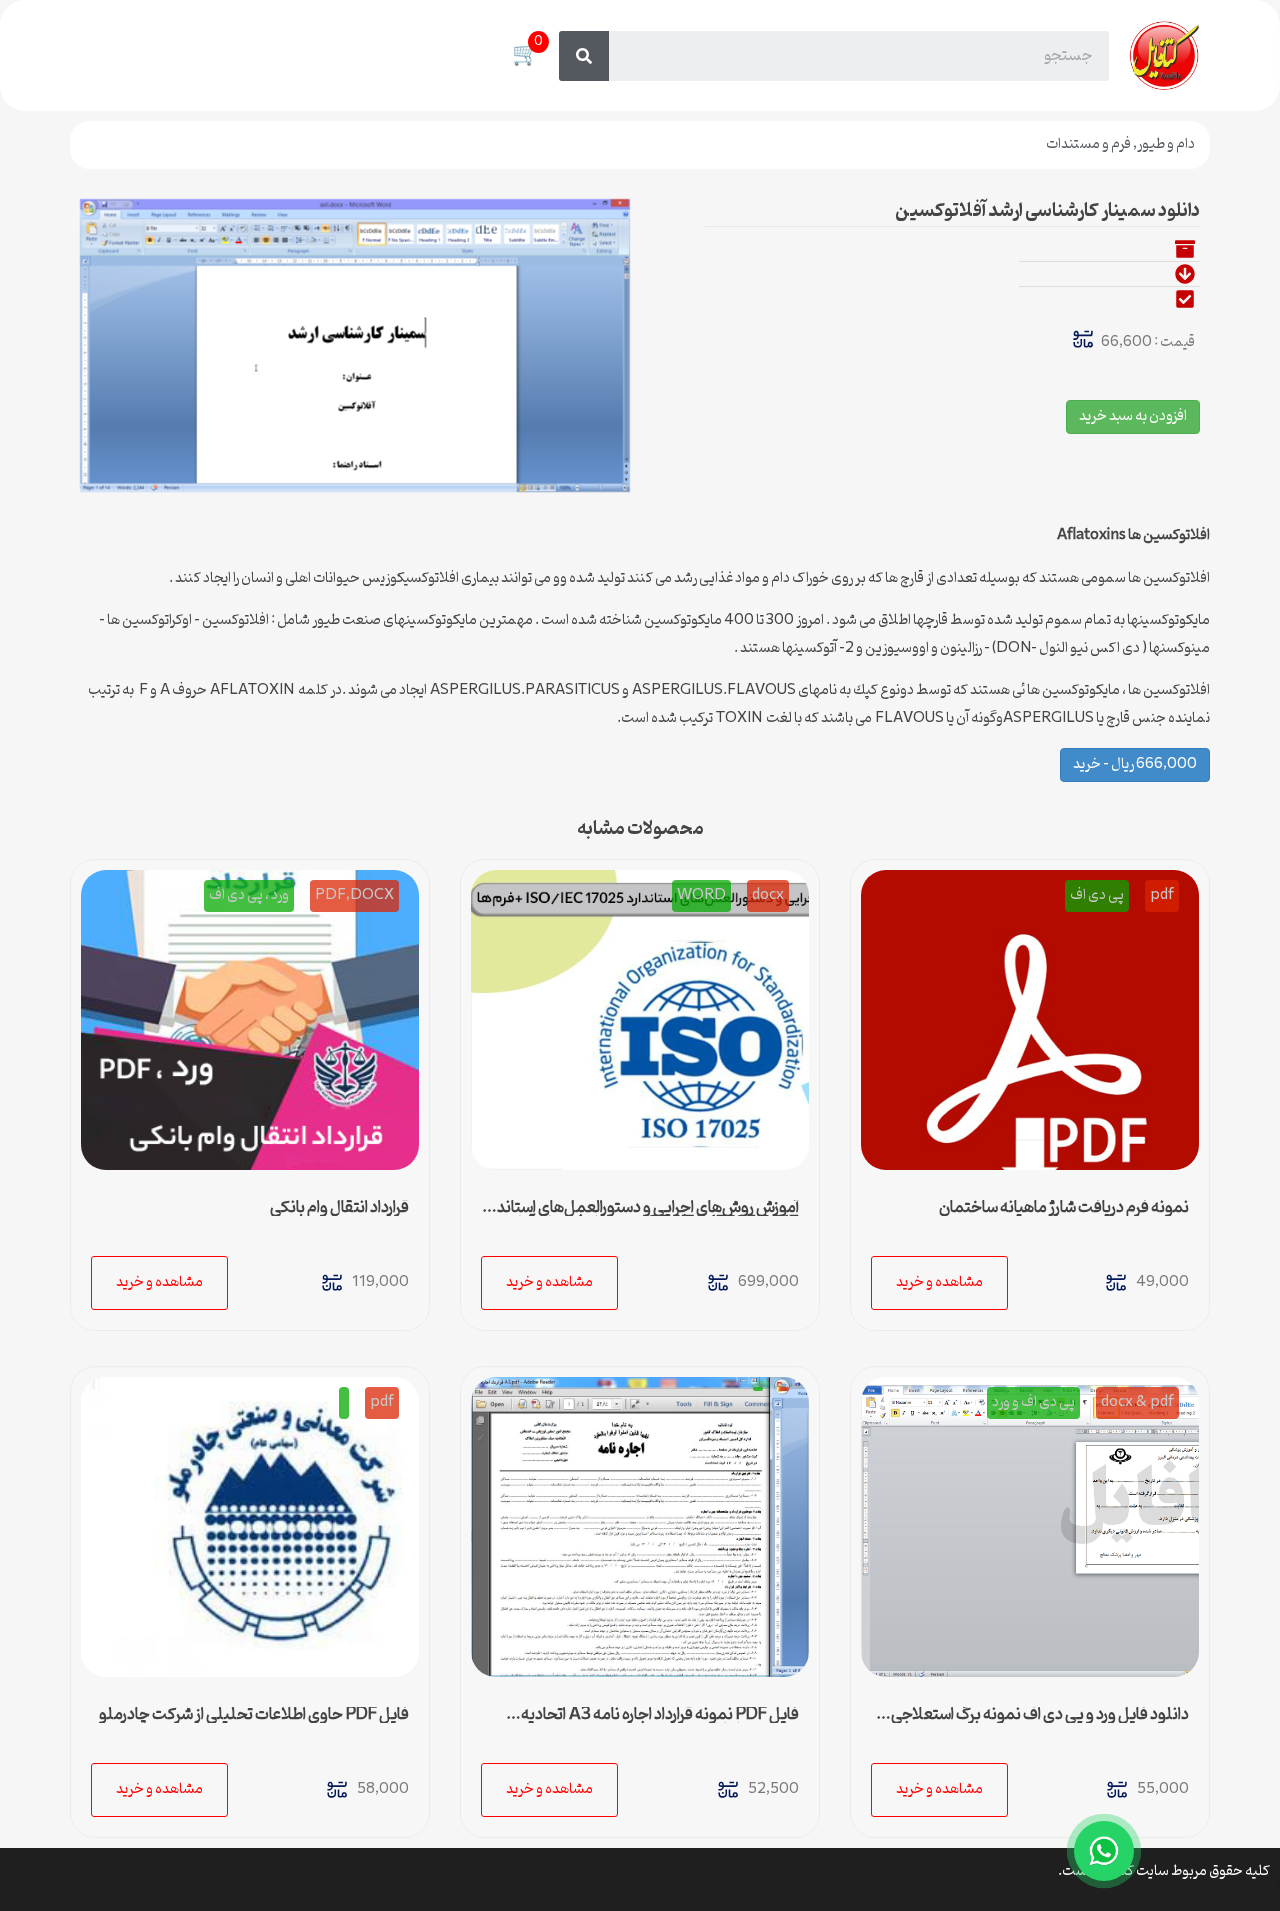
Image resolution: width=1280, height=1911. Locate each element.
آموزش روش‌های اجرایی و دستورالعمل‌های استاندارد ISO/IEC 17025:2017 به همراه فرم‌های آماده (640, 1216)
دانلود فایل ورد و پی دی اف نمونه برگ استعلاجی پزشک (1040, 1723)
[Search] (584, 56)
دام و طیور (1166, 144)
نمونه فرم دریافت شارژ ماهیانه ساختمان (1064, 1208)
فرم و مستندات (1088, 144)
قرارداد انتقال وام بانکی (339, 1208)
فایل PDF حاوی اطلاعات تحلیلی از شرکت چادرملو (254, 1715)
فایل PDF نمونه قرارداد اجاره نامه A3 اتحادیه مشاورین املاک (660, 1723)
